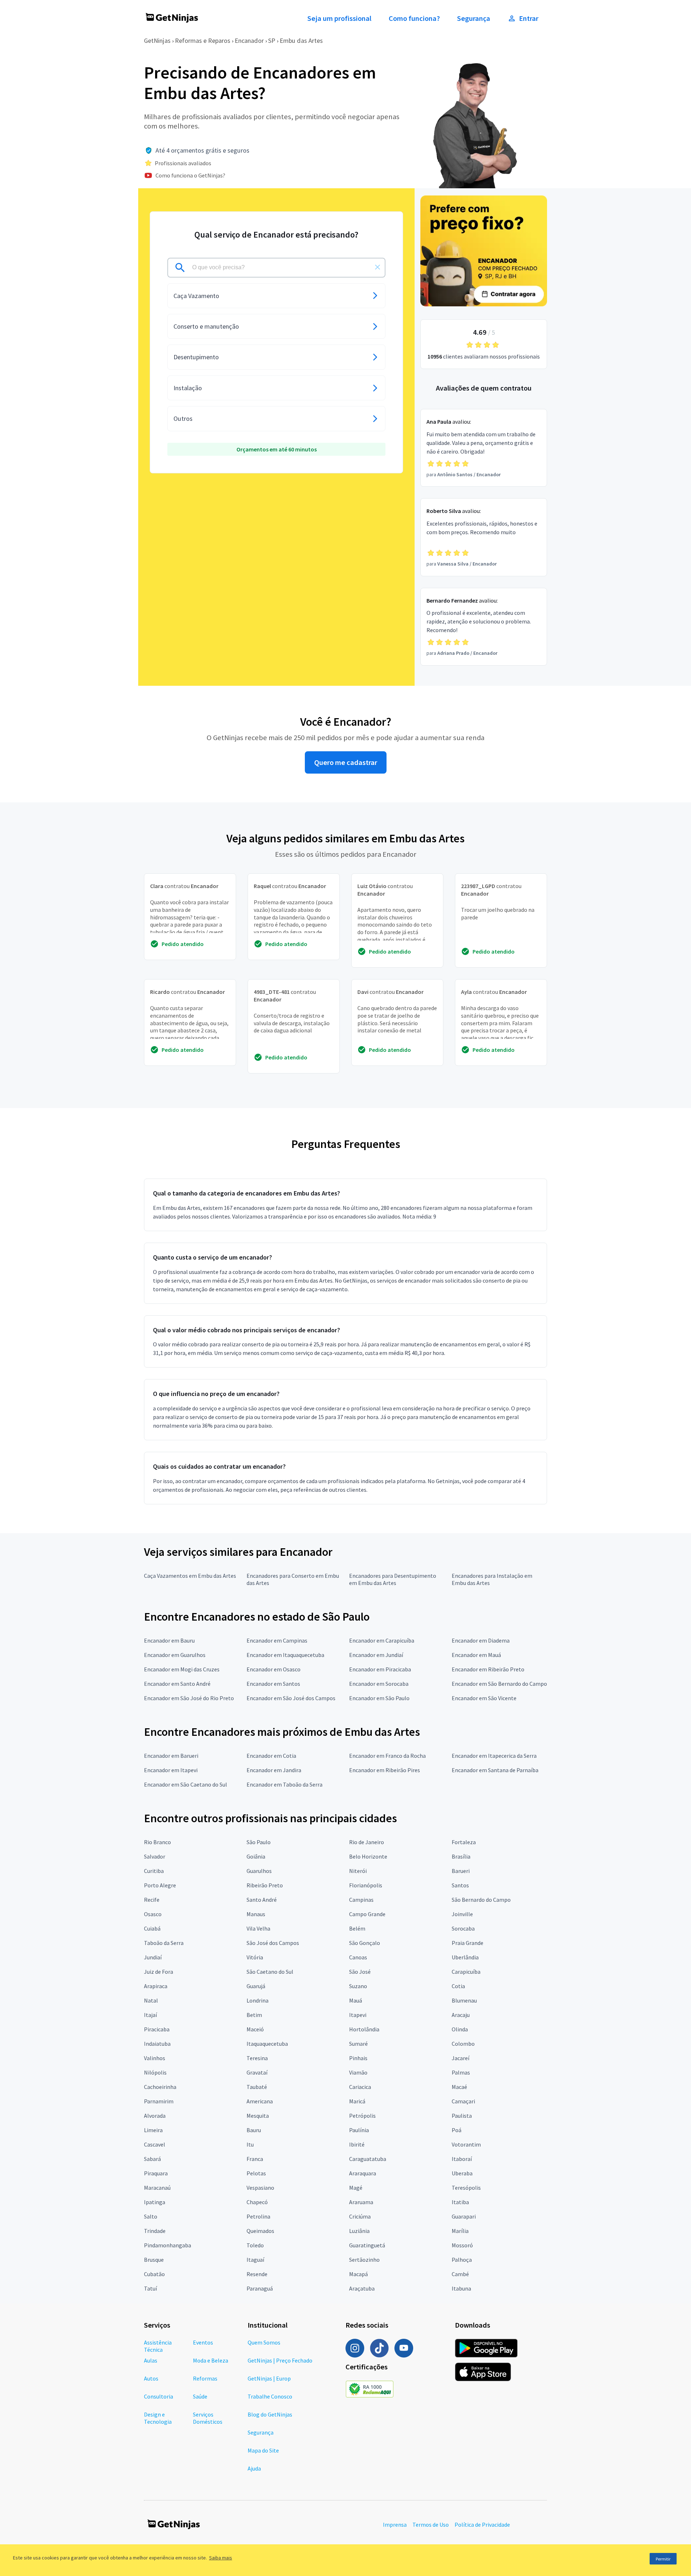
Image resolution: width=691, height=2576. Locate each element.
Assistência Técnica (158, 2346)
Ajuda (254, 2468)
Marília (460, 2231)
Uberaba (462, 2173)
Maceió (255, 2029)
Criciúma (360, 2216)
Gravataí (257, 2072)
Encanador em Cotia (271, 1756)
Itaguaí (255, 2260)
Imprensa (395, 2525)
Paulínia (359, 2130)
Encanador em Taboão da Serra (284, 1784)
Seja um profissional (339, 18)
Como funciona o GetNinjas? (190, 175)
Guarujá (256, 1986)
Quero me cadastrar (346, 762)
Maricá (357, 2101)
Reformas (205, 2378)
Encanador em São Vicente (484, 1698)
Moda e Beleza (211, 2360)
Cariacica (360, 2087)
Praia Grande (468, 1943)
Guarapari (464, 2216)
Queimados (260, 2231)
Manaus (256, 1914)
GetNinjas (157, 40)
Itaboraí (462, 2159)
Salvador (155, 1856)
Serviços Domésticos (208, 2418)
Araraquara (363, 2173)
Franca (255, 2159)
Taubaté (257, 2087)
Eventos (203, 2342)
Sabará (152, 2159)
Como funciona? (414, 18)
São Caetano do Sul (270, 1972)
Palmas (461, 2072)
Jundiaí (153, 1957)
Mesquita (258, 2116)
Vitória (255, 1957)
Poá (457, 2130)
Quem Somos (264, 2342)
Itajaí (150, 2015)
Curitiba (154, 1871)
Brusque (154, 2260)
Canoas (358, 1957)
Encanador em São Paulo (379, 1698)
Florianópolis (366, 1885)
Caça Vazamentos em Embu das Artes (190, 1576)
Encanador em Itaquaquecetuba (285, 1655)
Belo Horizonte (368, 1856)
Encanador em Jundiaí (376, 1655)
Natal (151, 2000)
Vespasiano (260, 2188)
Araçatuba (362, 2288)
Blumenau (464, 2000)
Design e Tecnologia (158, 2418)
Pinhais (358, 2058)
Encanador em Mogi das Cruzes (182, 1669)
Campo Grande (367, 1914)
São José (360, 1972)
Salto (151, 2216)
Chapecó (257, 2202)
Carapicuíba (466, 1972)
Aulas (151, 2360)
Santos (460, 1885)
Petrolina (258, 2216)
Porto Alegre (160, 1885)
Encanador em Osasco (274, 1669)
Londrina (258, 2000)
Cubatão (154, 2274)
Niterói (358, 1871)
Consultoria (159, 2396)
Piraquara (156, 2173)
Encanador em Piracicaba (380, 1669)
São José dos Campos (273, 1943)
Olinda (460, 2029)
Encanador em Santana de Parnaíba (495, 1770)
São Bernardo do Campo (481, 1900)
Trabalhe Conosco (270, 2396)
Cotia (458, 1986)
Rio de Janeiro (367, 1842)
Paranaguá (260, 2288)
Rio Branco (157, 1842)
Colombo (463, 2044)
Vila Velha (258, 1928)
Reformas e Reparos (203, 40)
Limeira (153, 2130)
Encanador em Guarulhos (175, 1655)
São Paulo (259, 1842)
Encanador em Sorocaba (379, 1684)
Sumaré (358, 2044)
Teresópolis (466, 2188)
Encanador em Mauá (476, 1655)
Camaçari (463, 2101)
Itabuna (461, 2288)
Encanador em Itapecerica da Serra (494, 1756)
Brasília (461, 1856)
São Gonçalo (365, 1943)
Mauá (356, 2000)
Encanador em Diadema (481, 1640)
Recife (152, 1900)
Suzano (358, 1986)
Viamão (358, 2072)
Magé (356, 2188)
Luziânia (359, 2231)
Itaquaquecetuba (267, 2044)
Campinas (361, 1900)
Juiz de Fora (159, 1972)
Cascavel (155, 2144)
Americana (260, 2101)
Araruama (361, 2202)
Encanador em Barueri (171, 1756)
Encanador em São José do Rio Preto (189, 1698)
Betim (254, 2015)
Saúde (200, 2396)
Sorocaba (463, 1928)
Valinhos (155, 2058)
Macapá (358, 2274)
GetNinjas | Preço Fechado (280, 2360)
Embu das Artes (301, 40)
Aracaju (461, 2015)
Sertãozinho (364, 2260)
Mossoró (462, 2245)
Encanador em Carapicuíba (382, 1640)
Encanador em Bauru (169, 1640)
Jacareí (460, 2058)
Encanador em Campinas (277, 1640)
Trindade (155, 2231)
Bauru (254, 2130)
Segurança (474, 18)
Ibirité (357, 2144)
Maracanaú (157, 2188)
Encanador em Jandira (274, 1770)
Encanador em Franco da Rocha (387, 1756)
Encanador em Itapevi (171, 1770)
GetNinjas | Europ (269, 2378)
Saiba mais (221, 2558)
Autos (151, 2378)
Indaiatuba (157, 2044)
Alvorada (155, 2116)
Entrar (529, 18)
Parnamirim (159, 2101)
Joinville (462, 1914)
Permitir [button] (663, 2559)
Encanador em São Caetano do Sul (186, 1784)
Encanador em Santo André (177, 1684)
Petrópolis (362, 2116)
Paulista (462, 2116)
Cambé (460, 2274)
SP (272, 40)
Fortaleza (464, 1842)
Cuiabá (152, 1928)
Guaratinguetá (367, 2245)
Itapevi (358, 2015)
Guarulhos (259, 1871)
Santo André (262, 1900)
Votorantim (466, 2144)
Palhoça (462, 2260)
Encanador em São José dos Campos (291, 1698)
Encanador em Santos (273, 1684)
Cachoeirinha (160, 2087)
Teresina (257, 2058)
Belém (357, 1928)
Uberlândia (465, 1957)
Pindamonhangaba (168, 2245)
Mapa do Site (263, 2450)
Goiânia (256, 1856)
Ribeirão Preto (265, 1885)
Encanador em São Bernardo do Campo (499, 1684)
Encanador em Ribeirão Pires (385, 1770)
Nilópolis (155, 2072)
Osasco (153, 1914)
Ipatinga (155, 2202)
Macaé (459, 2087)
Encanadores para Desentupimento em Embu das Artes (393, 1579)
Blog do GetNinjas (270, 2414)
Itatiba (460, 2202)
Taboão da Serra (164, 1943)
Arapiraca (156, 1986)
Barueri (461, 1871)
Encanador (249, 40)
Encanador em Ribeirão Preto (488, 1669)
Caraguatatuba (368, 2159)
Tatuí (150, 2288)
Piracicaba (157, 2029)
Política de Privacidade (482, 2525)
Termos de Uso (431, 2525)
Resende (257, 2274)
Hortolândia (364, 2029)
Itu (250, 2144)
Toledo (255, 2245)
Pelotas (256, 2173)
